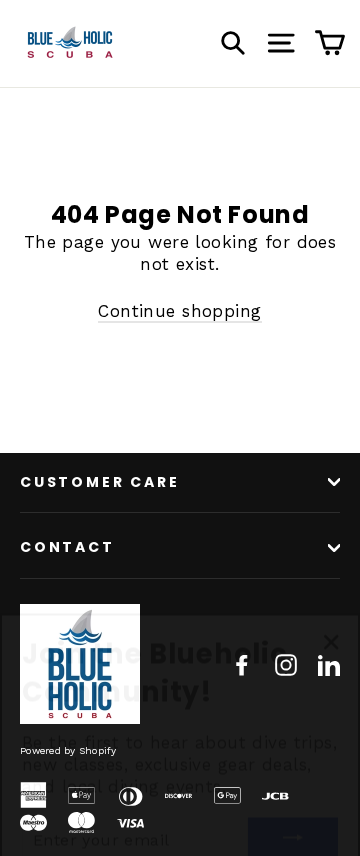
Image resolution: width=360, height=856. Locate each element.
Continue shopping (179, 311)
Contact (67, 547)
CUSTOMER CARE (99, 482)
